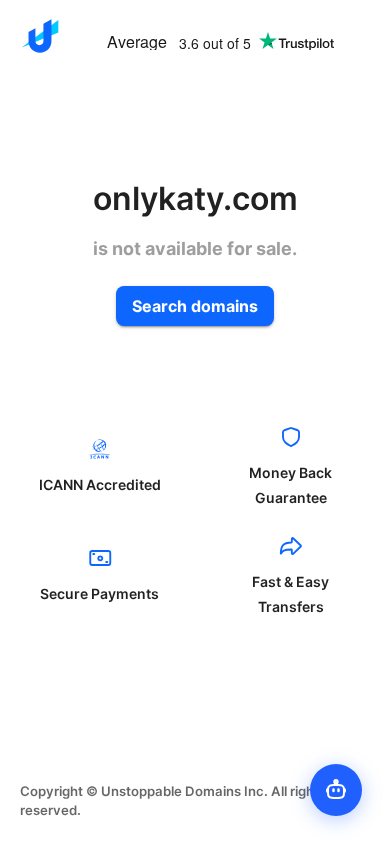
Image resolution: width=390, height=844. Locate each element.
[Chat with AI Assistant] (336, 790)
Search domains (195, 306)
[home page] (40, 36)
